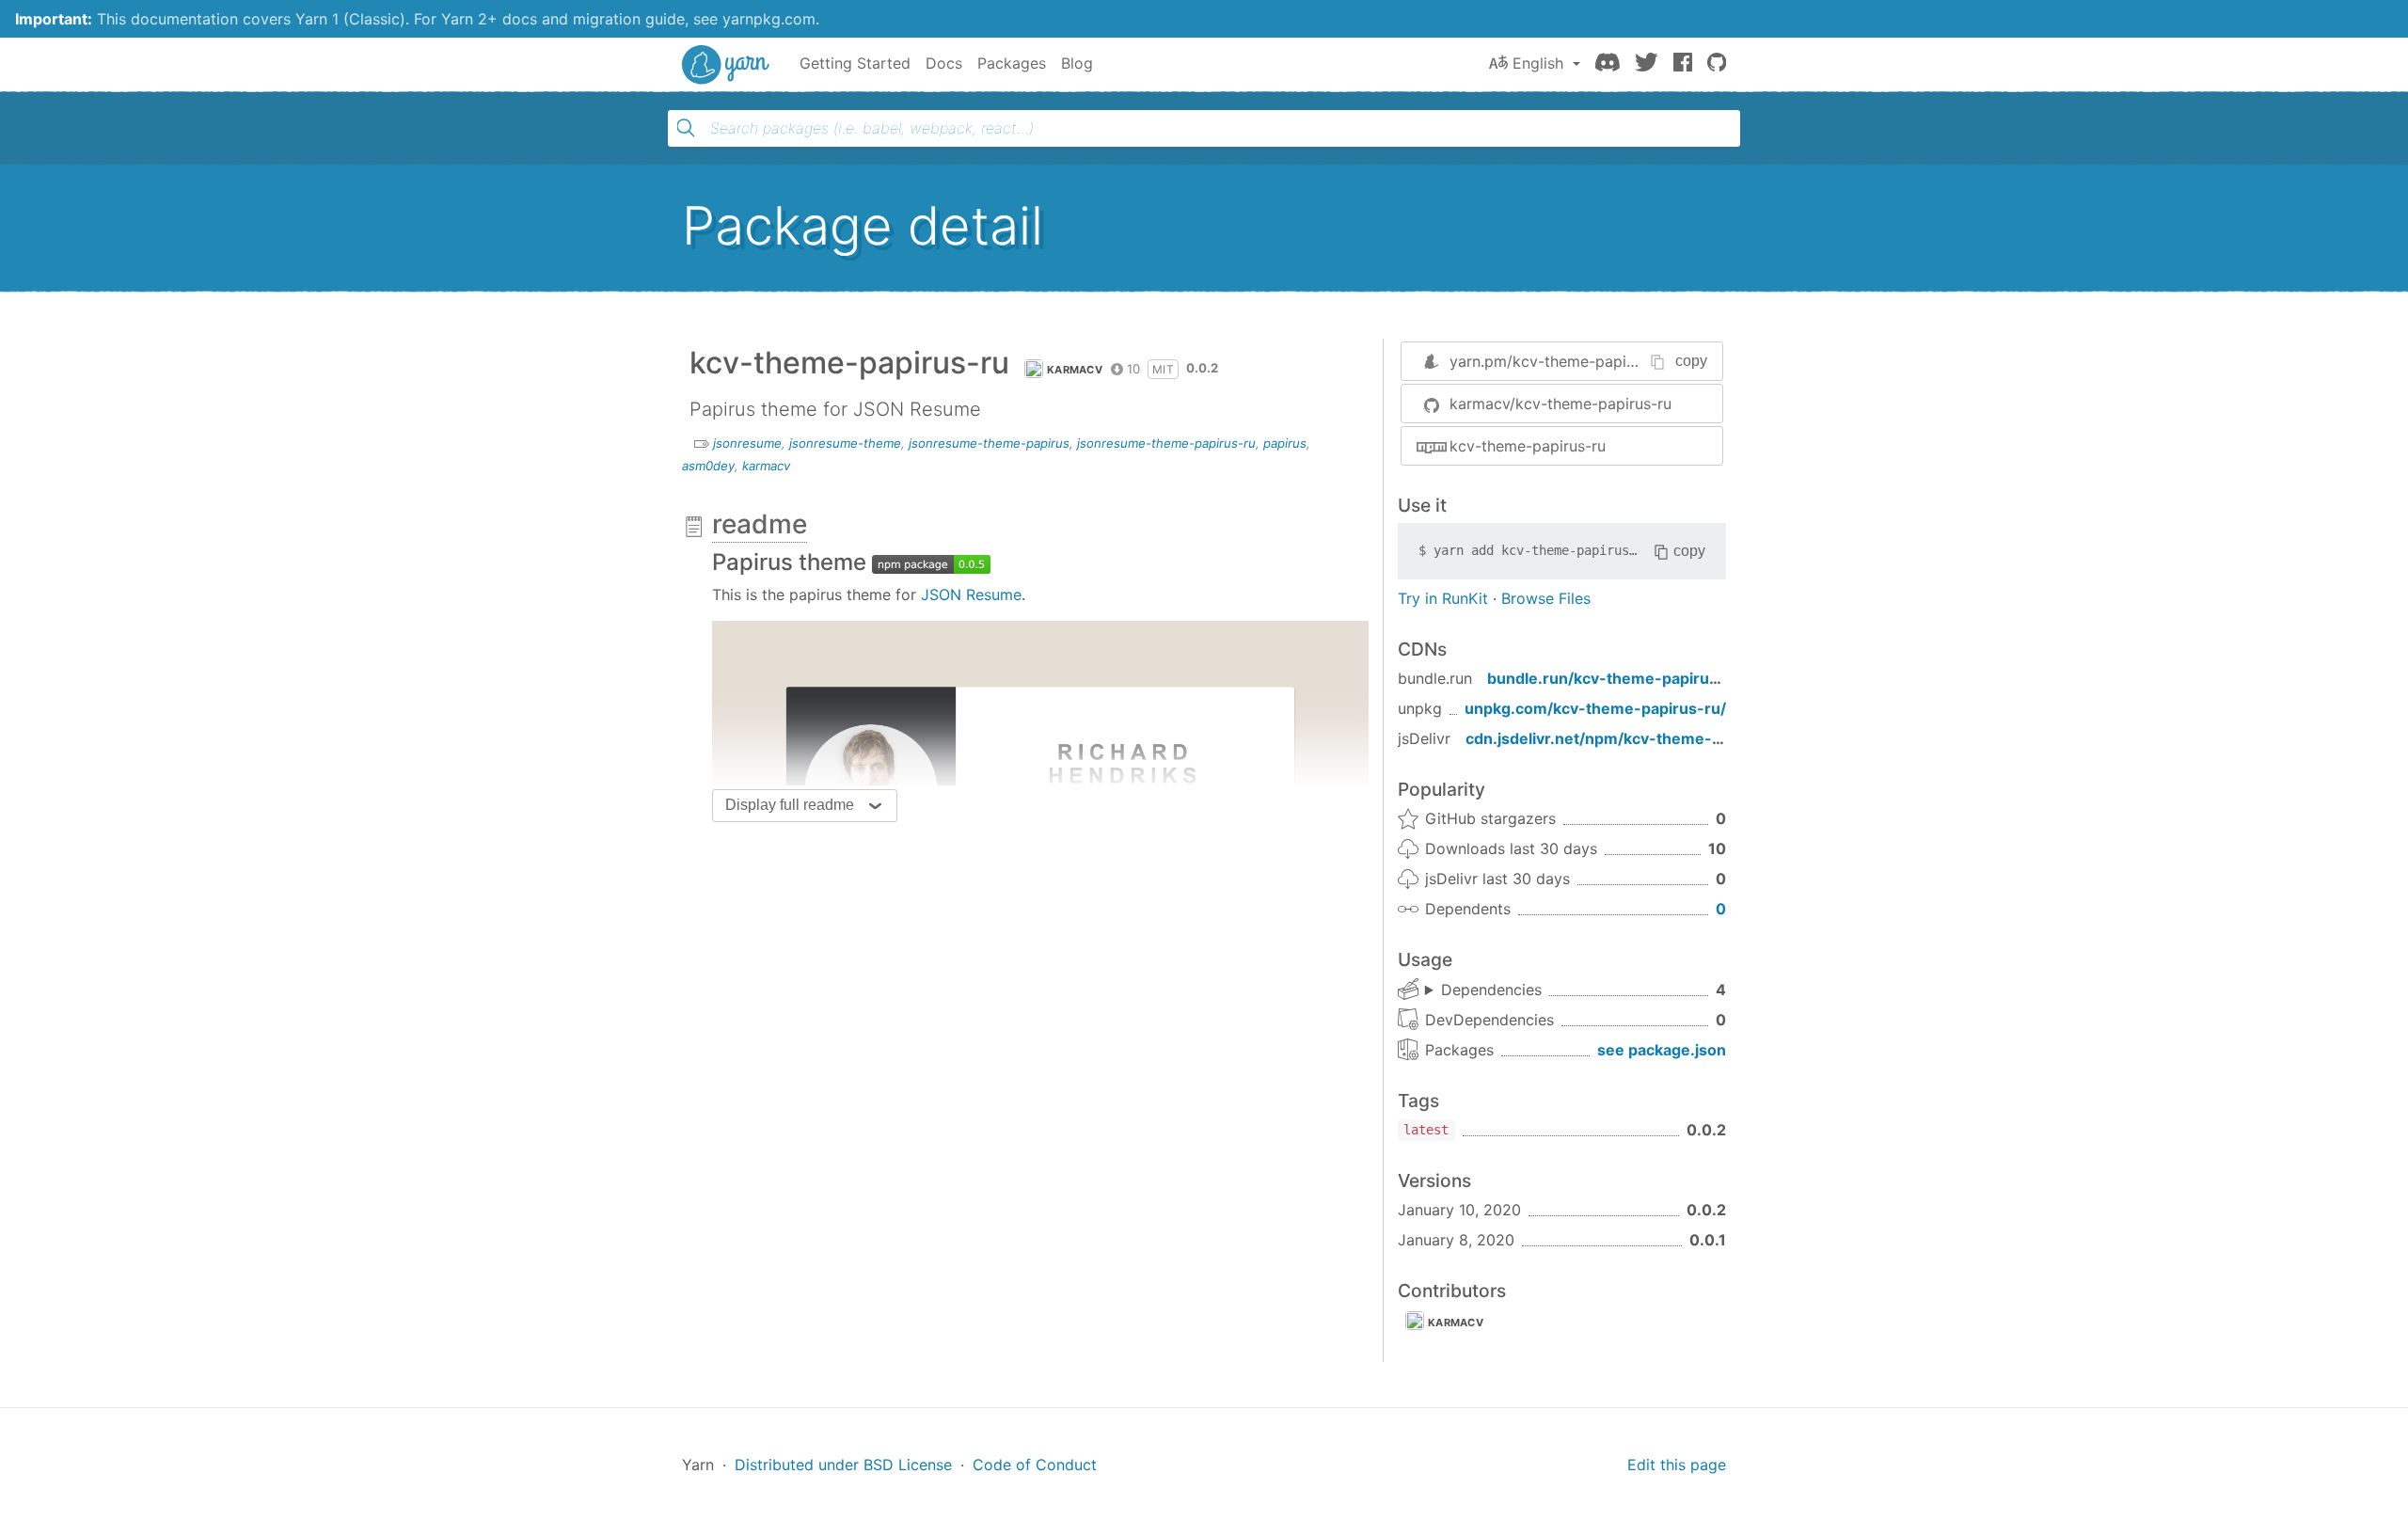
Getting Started (855, 63)
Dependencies (1491, 990)
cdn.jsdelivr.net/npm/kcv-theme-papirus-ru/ (1631, 738)
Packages (1012, 63)
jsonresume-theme (845, 443)
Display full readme (790, 805)
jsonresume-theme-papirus (989, 443)
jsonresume (747, 443)
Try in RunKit (1443, 598)
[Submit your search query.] (686, 128)
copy (1691, 361)
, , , (1483, 990)
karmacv (1075, 370)
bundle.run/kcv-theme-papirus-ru (1614, 678)
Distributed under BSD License (843, 1465)
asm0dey (708, 466)
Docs (944, 63)
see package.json (1662, 1050)
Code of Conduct (1035, 1465)
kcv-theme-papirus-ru (1528, 446)
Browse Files (1546, 598)
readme (760, 524)
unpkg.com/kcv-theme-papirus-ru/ (1595, 708)
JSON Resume (971, 594)
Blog (1077, 63)
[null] (931, 562)
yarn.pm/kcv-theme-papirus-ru (1559, 361)
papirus (1285, 443)
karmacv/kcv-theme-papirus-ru (1560, 404)
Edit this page (1677, 1465)
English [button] (1538, 63)
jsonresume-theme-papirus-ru (1166, 443)
